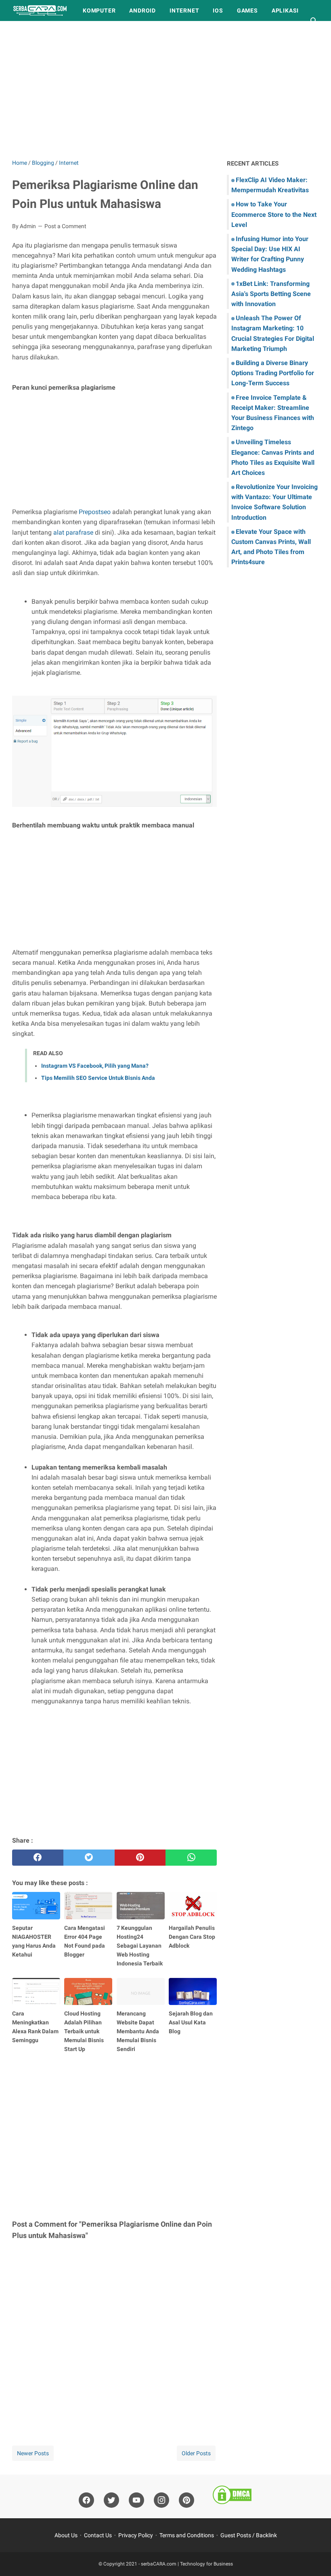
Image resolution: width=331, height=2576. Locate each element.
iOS (218, 10)
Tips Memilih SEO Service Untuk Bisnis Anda (98, 1078)
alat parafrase (73, 532)
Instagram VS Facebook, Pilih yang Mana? (95, 1066)
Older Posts (196, 2453)
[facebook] (38, 1858)
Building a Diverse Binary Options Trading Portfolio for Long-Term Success (273, 373)
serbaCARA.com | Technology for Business (187, 2564)
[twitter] (89, 1858)
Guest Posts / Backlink (249, 2535)
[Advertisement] (165, 90)
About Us (66, 2535)
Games (247, 10)
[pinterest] (140, 1858)
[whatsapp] (191, 1858)
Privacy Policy (136, 2535)
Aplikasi (285, 10)
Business (34, 31)
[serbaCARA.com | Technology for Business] (40, 10)
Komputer (99, 10)
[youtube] (136, 2500)
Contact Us (98, 2535)
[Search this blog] (314, 21)
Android (142, 10)
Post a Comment (65, 226)
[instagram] (161, 2500)
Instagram (80, 31)
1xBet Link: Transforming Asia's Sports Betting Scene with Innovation (271, 294)
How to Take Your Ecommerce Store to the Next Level (274, 214)
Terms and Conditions (187, 2535)
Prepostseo (95, 512)
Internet (184, 10)
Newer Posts (33, 2453)
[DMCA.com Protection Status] (232, 2496)
